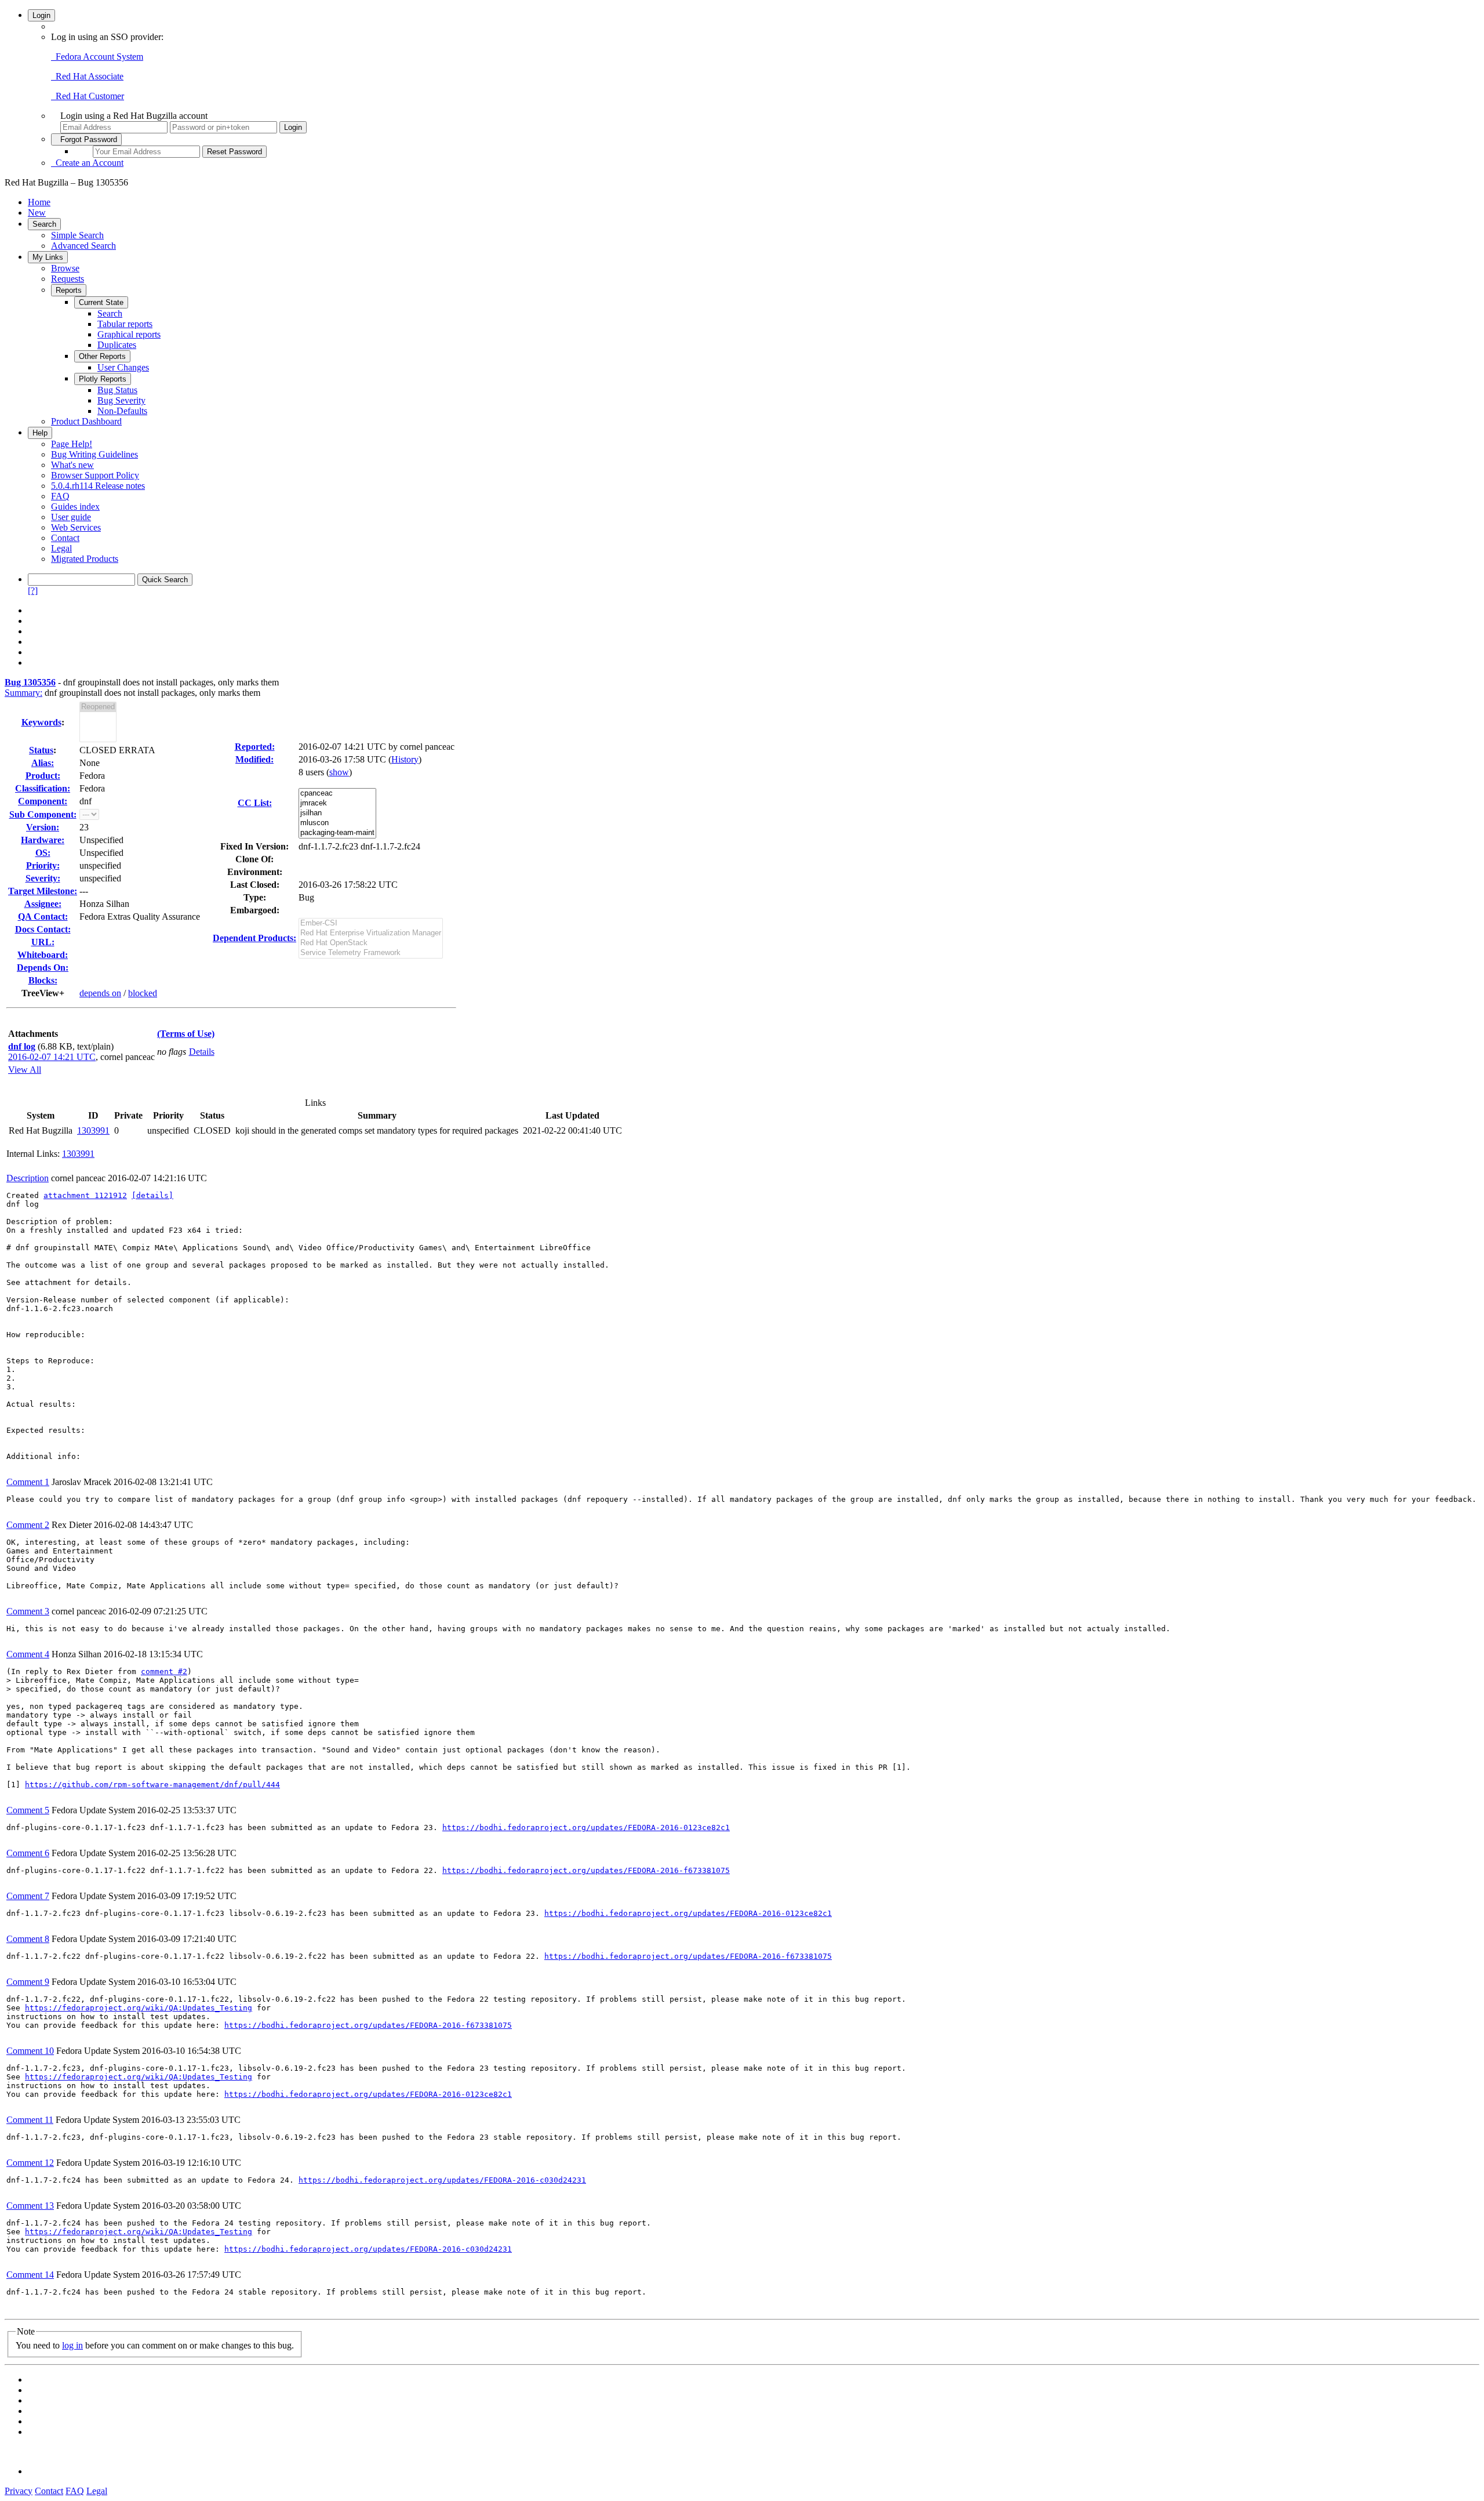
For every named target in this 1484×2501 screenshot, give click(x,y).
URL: (43, 942)
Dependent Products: (254, 938)
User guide (71, 517)
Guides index (75, 507)
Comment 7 (28, 1896)
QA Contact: (43, 916)
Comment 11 (30, 2120)
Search (44, 224)
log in (72, 2345)
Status (41, 750)
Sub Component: (43, 814)
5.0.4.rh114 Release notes (98, 486)
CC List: (255, 803)
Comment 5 (28, 1810)
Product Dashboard (86, 421)
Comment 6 (28, 1853)
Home (39, 202)
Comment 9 (28, 1982)
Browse (65, 268)
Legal (61, 548)
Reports (69, 290)
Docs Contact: (43, 929)
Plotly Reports (103, 379)
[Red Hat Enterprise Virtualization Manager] (371, 933)
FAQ (60, 496)
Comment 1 (28, 1482)
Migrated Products (85, 559)
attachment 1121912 (85, 1195)
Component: (43, 801)
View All (25, 1070)
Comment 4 (28, 1654)
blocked (143, 993)
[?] (33, 591)
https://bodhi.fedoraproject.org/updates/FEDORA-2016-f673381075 (586, 1870)
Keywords (41, 722)
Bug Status (117, 390)
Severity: (43, 878)
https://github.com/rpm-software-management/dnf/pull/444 (152, 1785)
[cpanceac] (337, 794)
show (339, 772)
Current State (101, 302)
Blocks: (43, 980)
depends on (100, 993)
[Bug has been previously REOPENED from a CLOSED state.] (98, 707)
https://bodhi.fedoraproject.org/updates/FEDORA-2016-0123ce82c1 (586, 1827)
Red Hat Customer (88, 96)
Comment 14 (30, 2275)
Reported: (255, 747)
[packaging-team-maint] (337, 833)
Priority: (43, 865)
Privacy (19, 2491)
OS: (43, 853)
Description (28, 1178)
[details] (152, 1195)
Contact (65, 538)
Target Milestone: (43, 891)
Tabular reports (125, 324)
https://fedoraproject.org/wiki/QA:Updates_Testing (139, 2008)
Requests (68, 279)
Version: (43, 827)
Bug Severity (121, 400)
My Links (48, 257)
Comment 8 (28, 1939)
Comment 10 (30, 2051)
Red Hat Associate (87, 76)
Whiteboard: (43, 955)
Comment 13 (30, 2206)
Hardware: (43, 840)
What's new (72, 465)
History (405, 759)
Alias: (43, 763)
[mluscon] (337, 823)
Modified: (254, 759)
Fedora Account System (97, 57)
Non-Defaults (122, 411)
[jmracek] (337, 803)
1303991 (93, 1130)
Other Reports (102, 356)
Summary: (23, 693)
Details (202, 1052)
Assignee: (43, 904)
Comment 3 (28, 1611)
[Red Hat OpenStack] (371, 943)
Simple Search (77, 235)
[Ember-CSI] (371, 923)
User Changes (123, 367)
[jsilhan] (337, 813)
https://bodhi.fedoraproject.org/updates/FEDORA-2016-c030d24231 (442, 2180)
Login (41, 15)
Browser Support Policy (95, 475)
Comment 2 (28, 1525)
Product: (43, 776)
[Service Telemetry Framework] (371, 953)
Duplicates (117, 345)
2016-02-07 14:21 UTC (52, 1057)
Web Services (76, 527)
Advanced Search (83, 246)
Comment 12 (30, 2163)
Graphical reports (129, 334)
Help (40, 433)
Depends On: (43, 968)
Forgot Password (86, 139)
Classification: (43, 788)
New (37, 213)
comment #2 (164, 1671)
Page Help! (72, 444)
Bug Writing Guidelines (94, 454)
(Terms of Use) (186, 1034)
